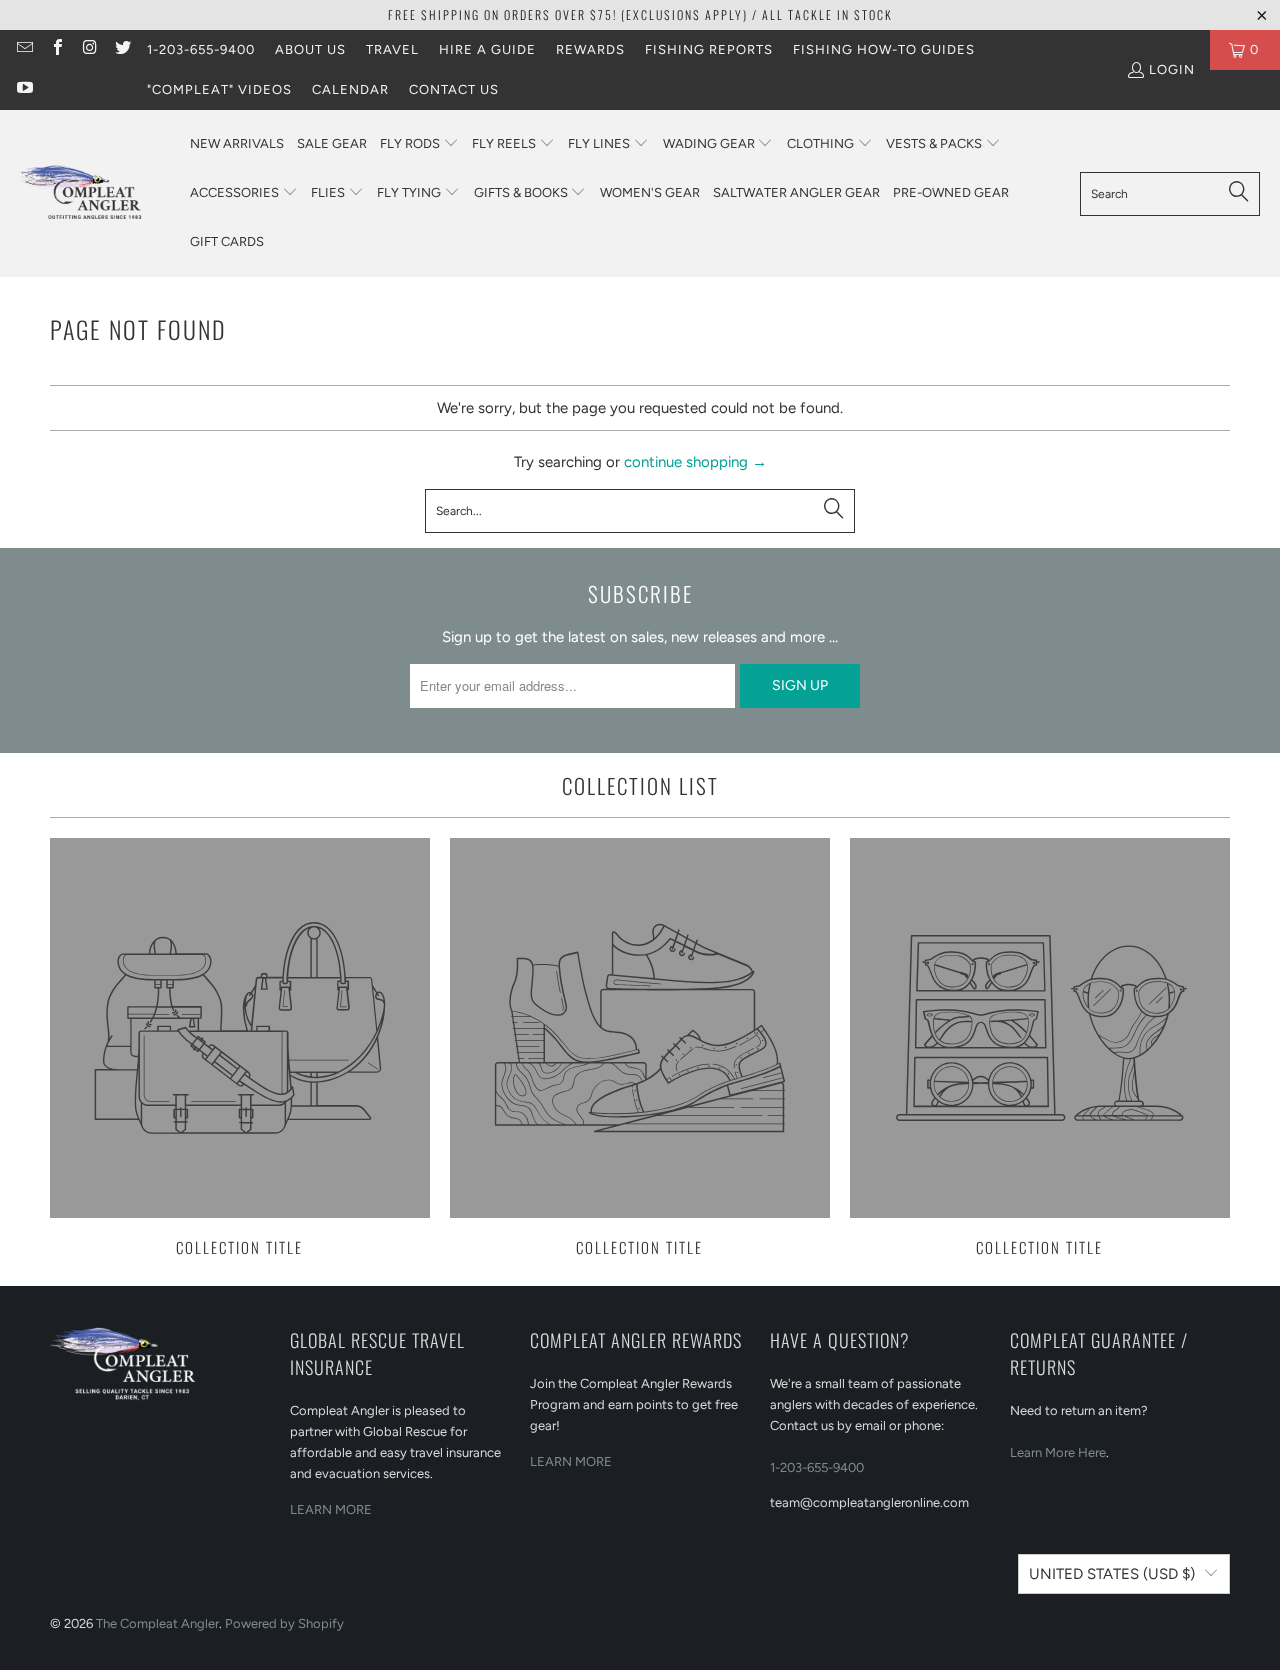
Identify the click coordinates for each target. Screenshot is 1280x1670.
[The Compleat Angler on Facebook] (56, 49)
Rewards (590, 49)
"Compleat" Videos (219, 89)
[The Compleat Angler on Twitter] (121, 49)
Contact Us (454, 89)
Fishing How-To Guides (884, 49)
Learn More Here (1058, 1452)
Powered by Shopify (284, 1623)
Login (1172, 69)
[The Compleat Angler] (95, 193)
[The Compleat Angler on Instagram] (89, 49)
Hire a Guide (487, 49)
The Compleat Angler (157, 1623)
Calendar (350, 89)
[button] (419, 144)
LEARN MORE (331, 1509)
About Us (310, 49)
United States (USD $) (1112, 1574)
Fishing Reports (709, 49)
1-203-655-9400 (201, 49)
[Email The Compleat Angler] (24, 49)
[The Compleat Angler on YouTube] (24, 89)
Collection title (240, 1049)
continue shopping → (695, 462)
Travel (392, 49)
